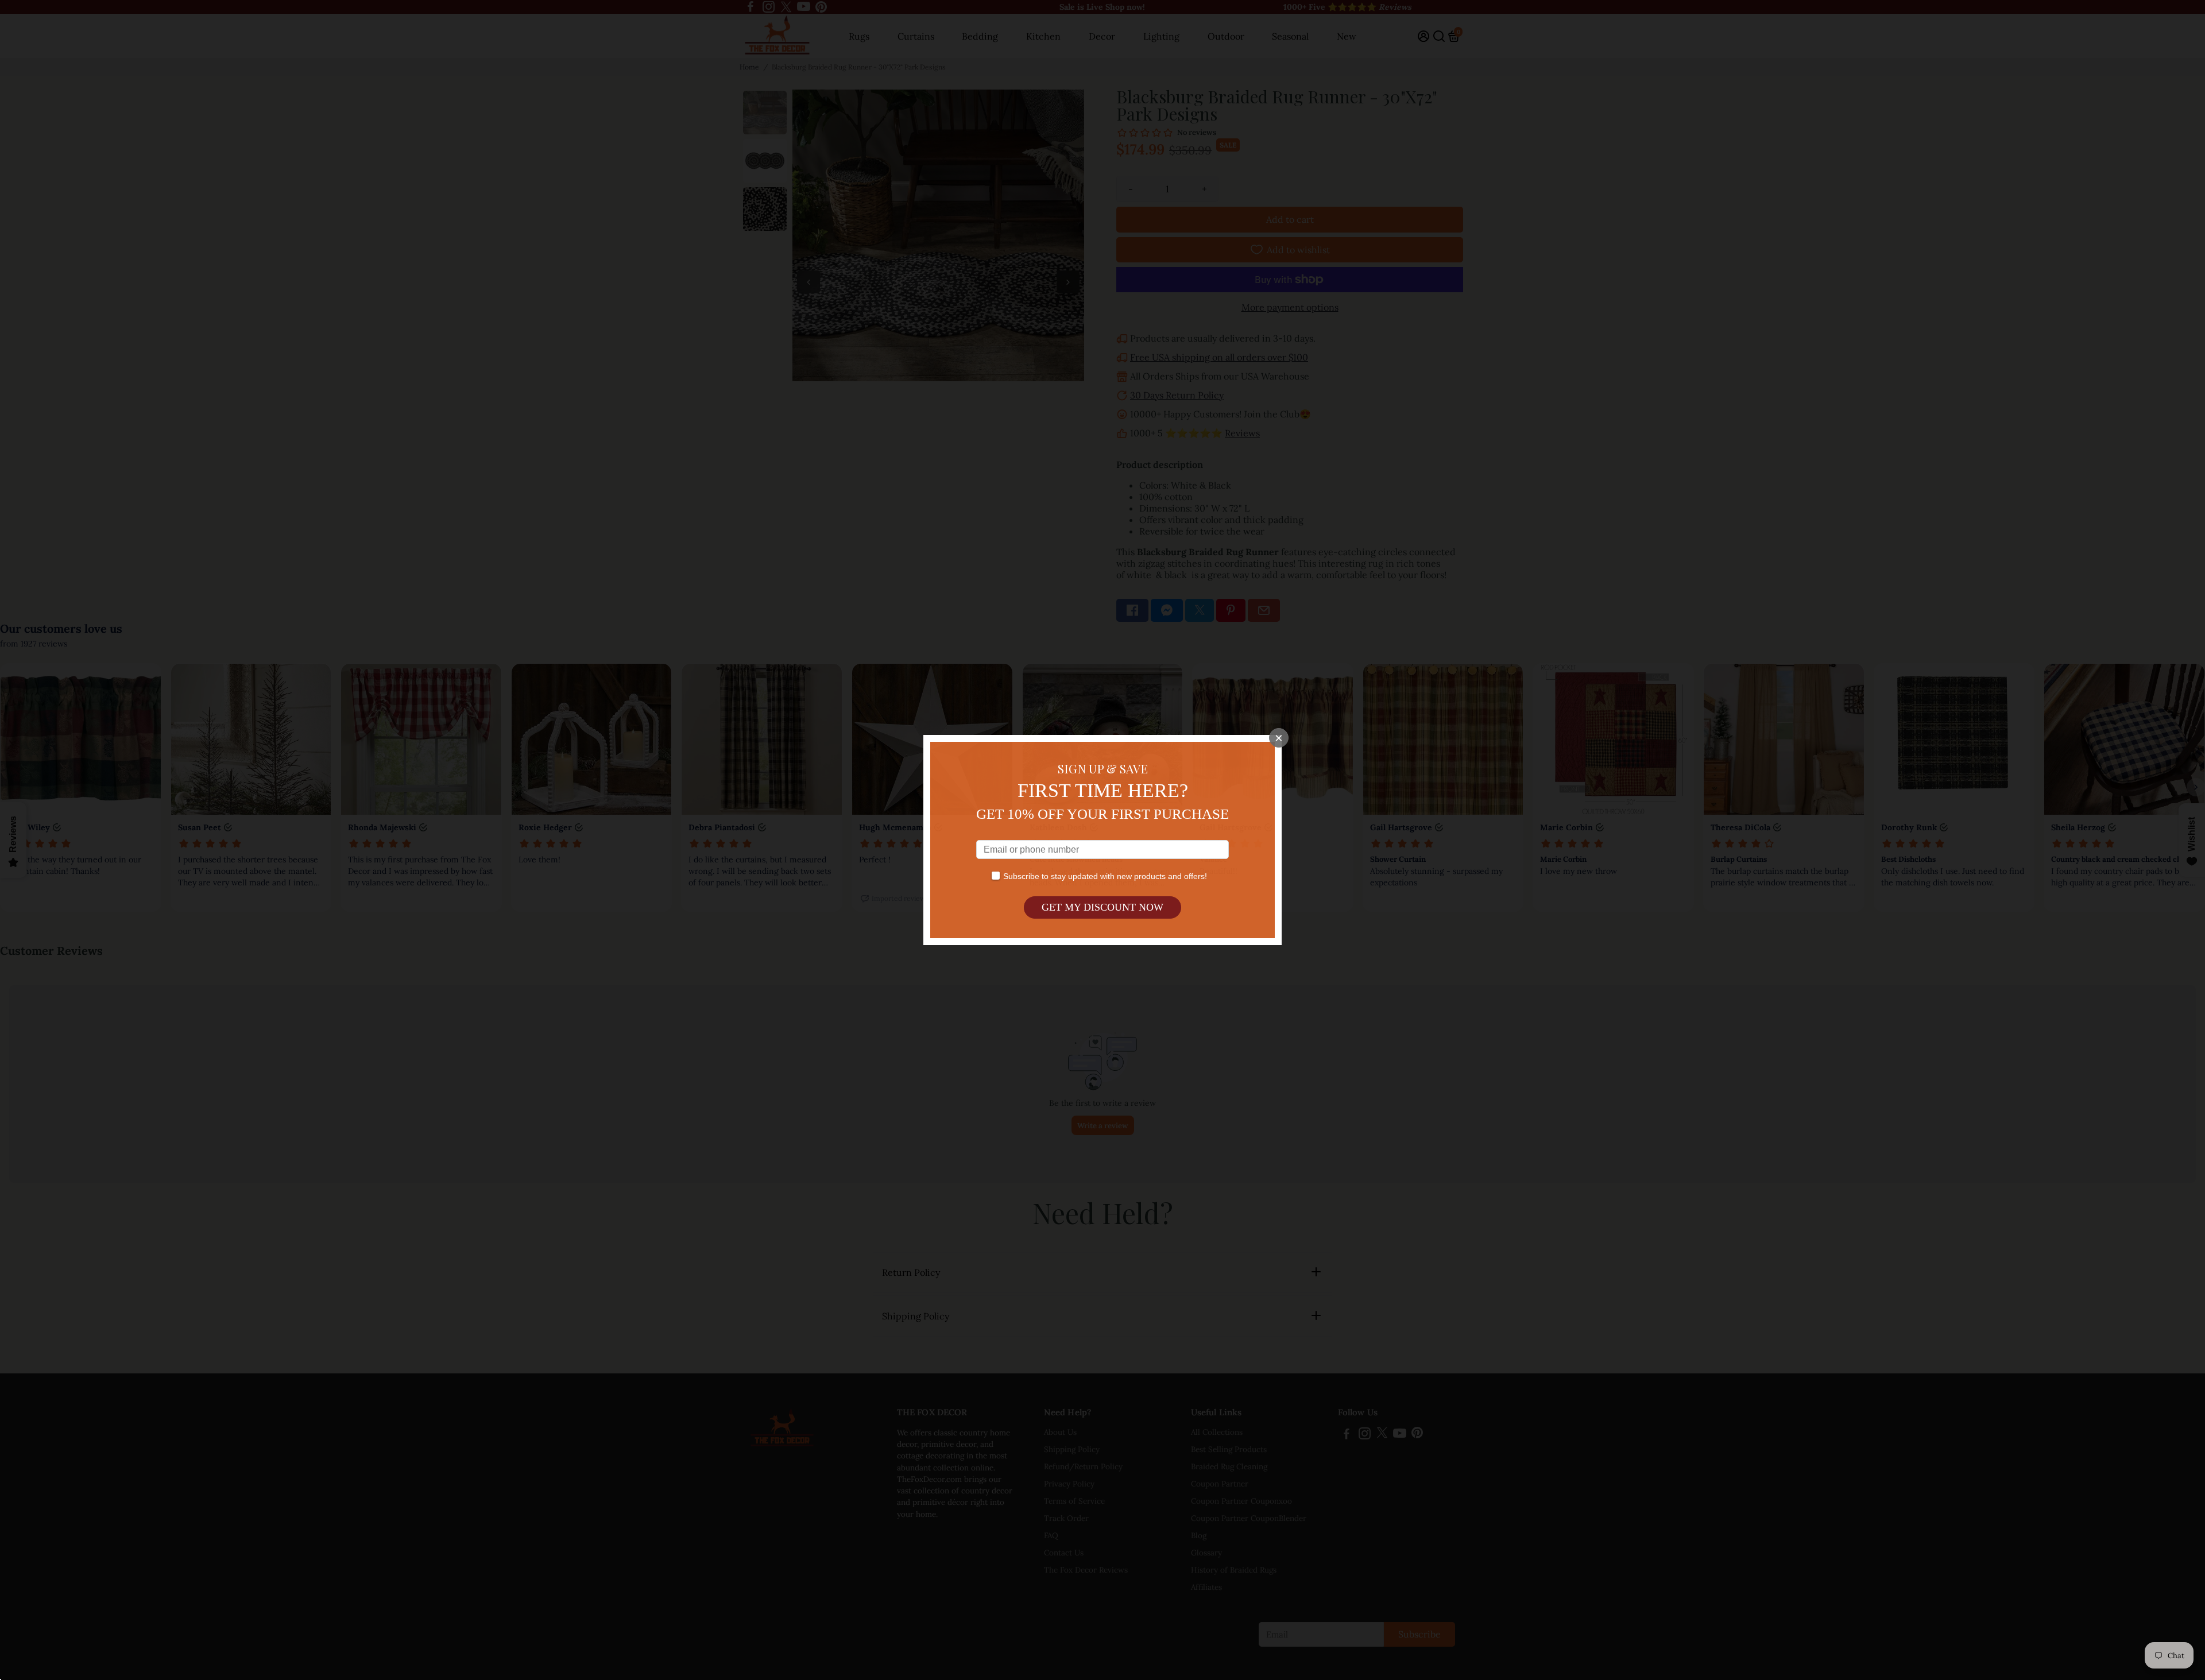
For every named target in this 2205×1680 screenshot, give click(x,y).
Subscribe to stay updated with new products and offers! (1105, 876)
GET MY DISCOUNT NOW (1102, 907)
